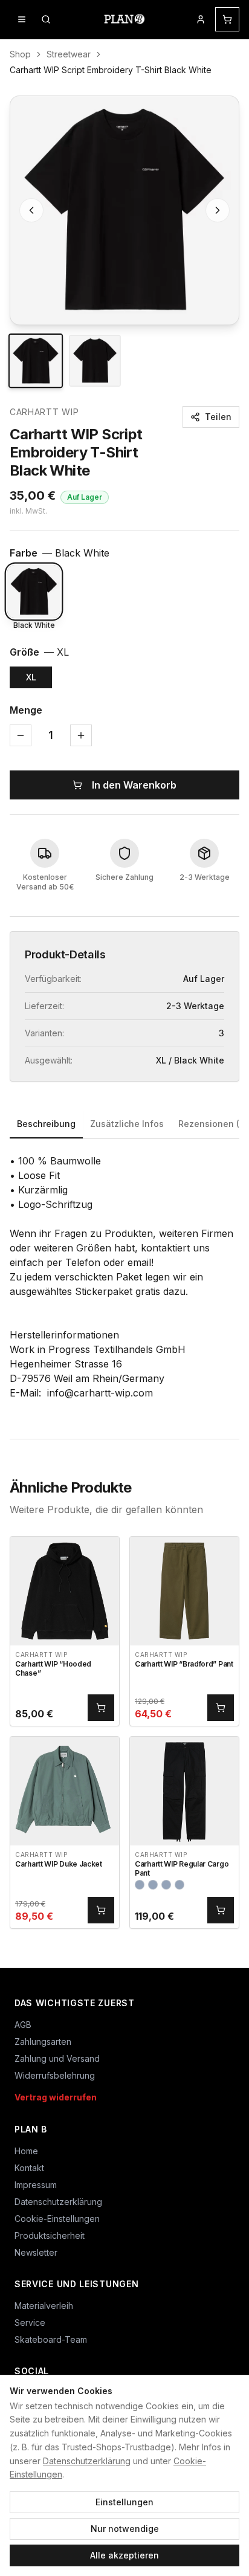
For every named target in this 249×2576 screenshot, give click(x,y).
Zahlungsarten (43, 2042)
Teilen (218, 417)
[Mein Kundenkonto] (201, 19)
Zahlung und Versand (57, 2058)
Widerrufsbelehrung (55, 2075)
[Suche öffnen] (46, 19)
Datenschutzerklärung (87, 2461)
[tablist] (124, 1125)
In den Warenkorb (134, 785)
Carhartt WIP (44, 412)
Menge (26, 710)
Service (30, 2323)
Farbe (60, 553)
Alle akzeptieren (124, 2555)
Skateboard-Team (51, 2339)
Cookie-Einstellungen (57, 2219)
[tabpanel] (124, 1277)
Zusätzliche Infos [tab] (127, 1124)
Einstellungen (124, 2502)
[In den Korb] (101, 1708)
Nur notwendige (125, 2529)
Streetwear (69, 54)
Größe (39, 652)
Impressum (36, 2185)
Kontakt (29, 2168)
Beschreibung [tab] (46, 1124)
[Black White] (34, 592)
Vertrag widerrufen (56, 2097)
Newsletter (36, 2252)
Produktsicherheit (50, 2235)
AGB (23, 2025)
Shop (20, 54)
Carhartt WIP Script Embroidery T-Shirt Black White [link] (111, 70)
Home (26, 2151)
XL (31, 677)
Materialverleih (44, 2306)
